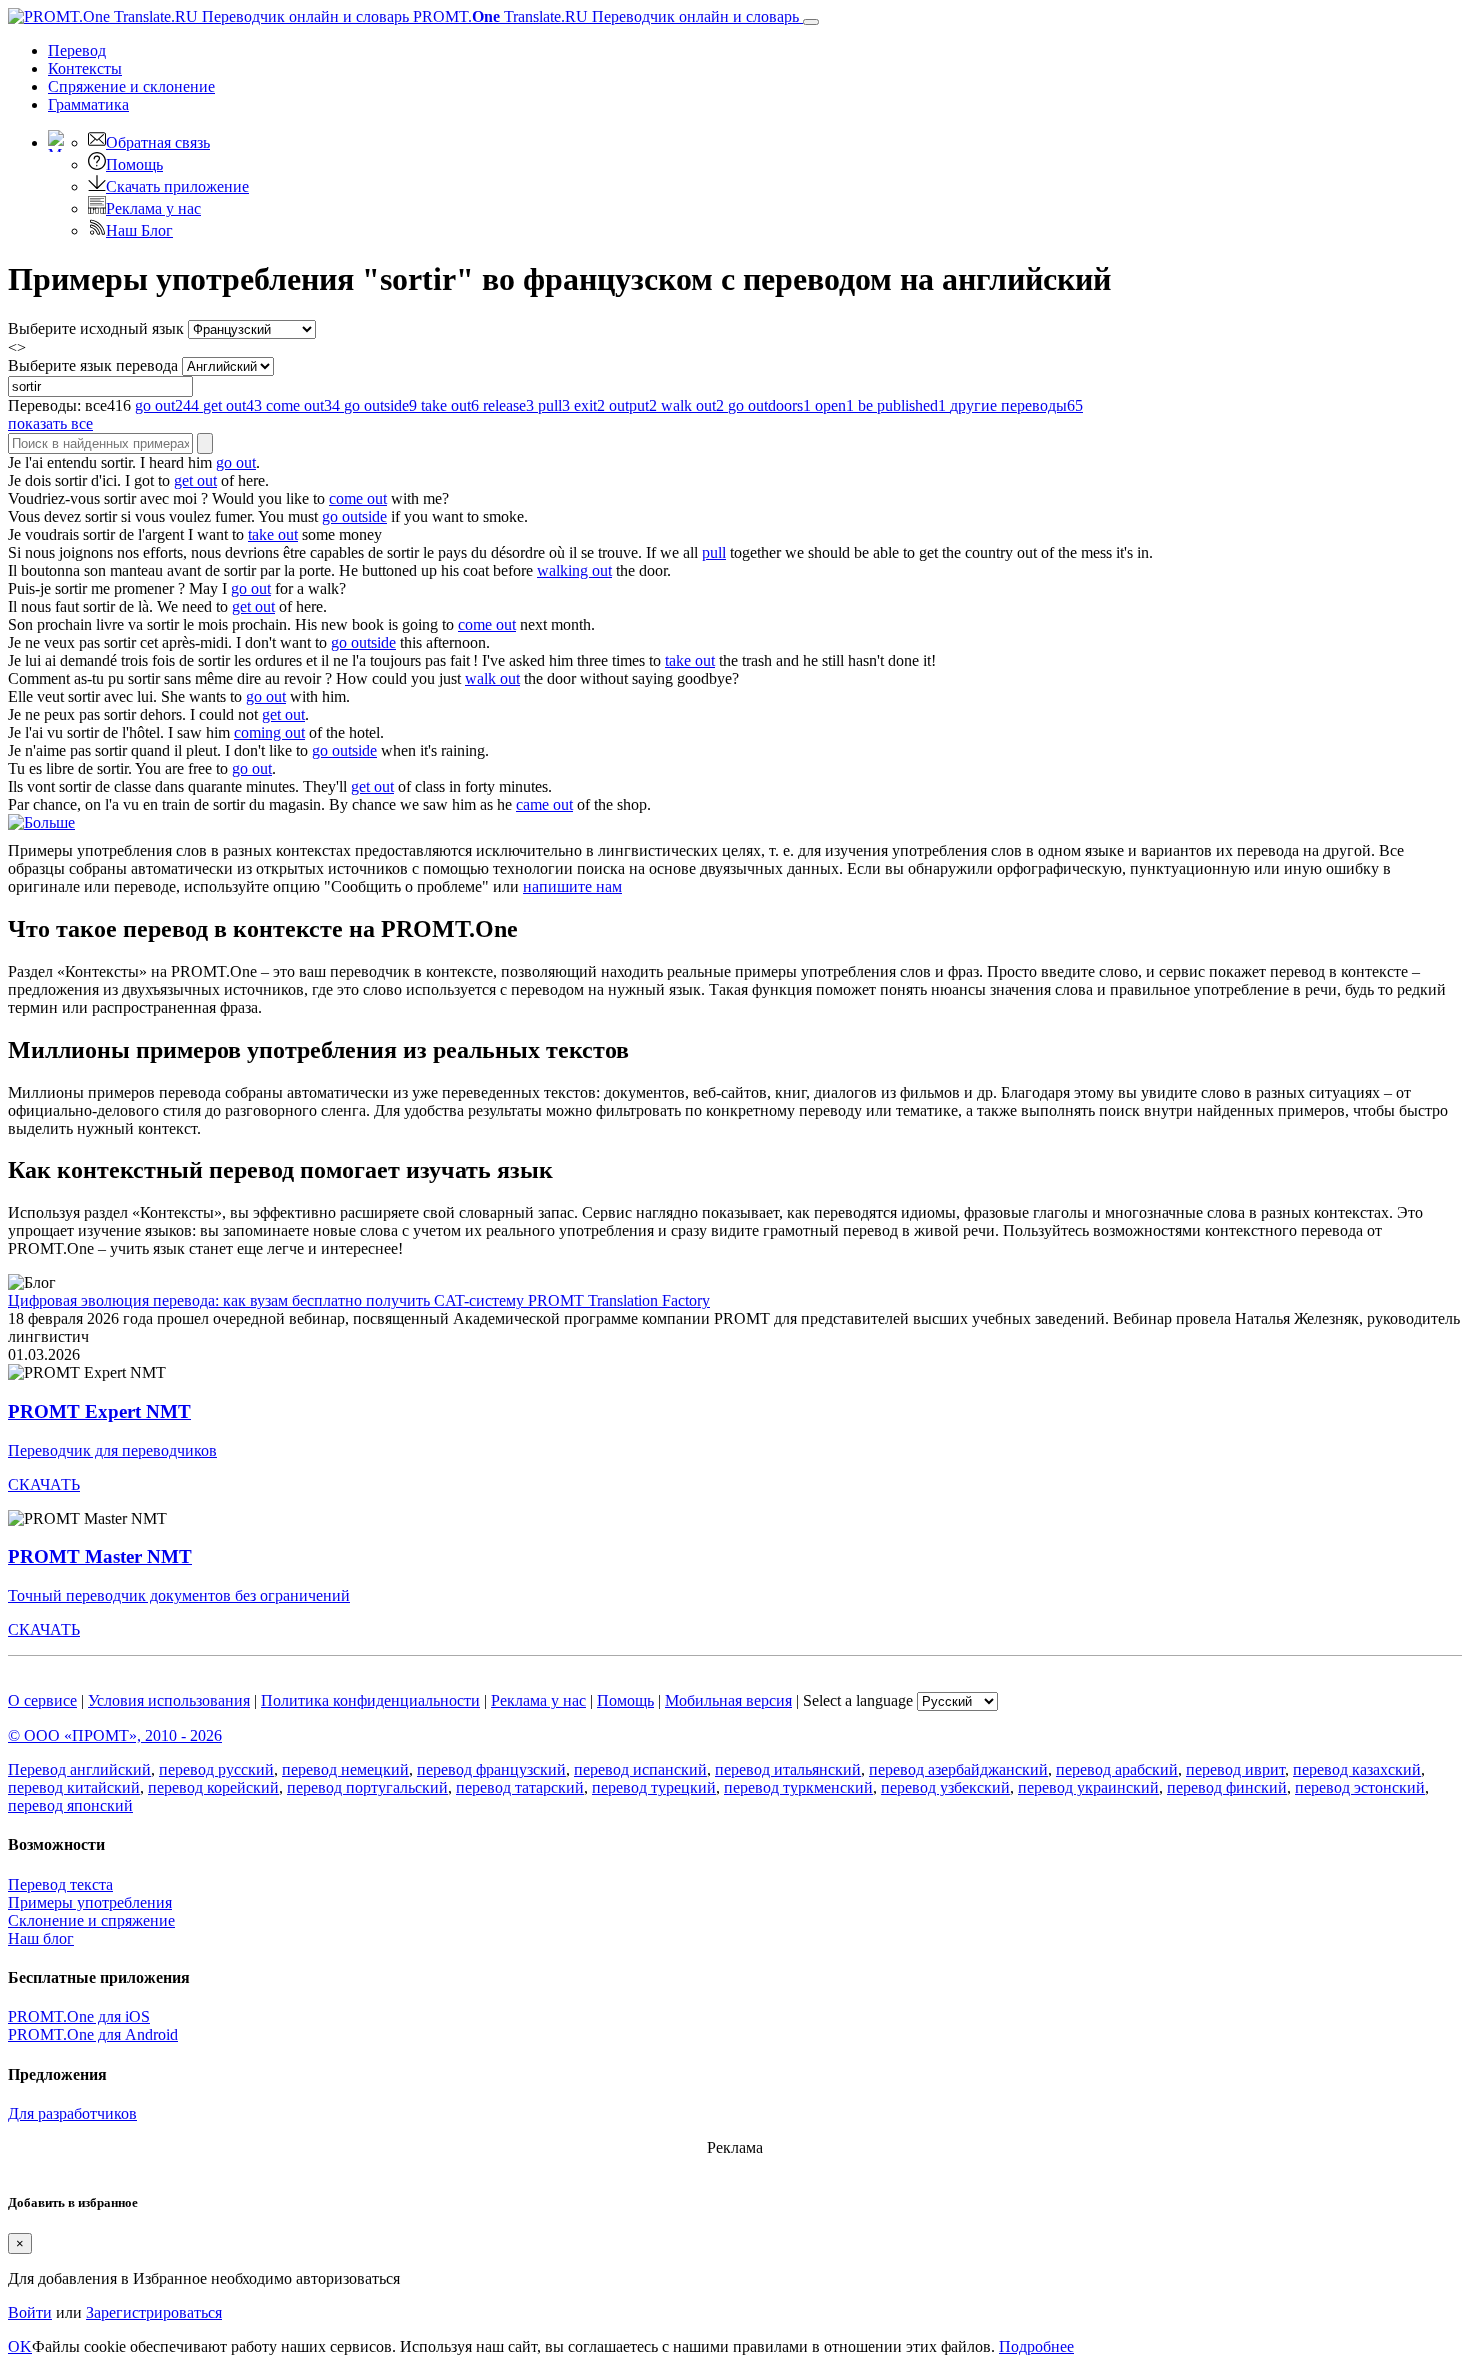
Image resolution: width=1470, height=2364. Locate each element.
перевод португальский (367, 1787)
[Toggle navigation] (811, 22)
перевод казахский (1357, 1769)
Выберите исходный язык (96, 328)
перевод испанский (640, 1769)
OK (20, 2346)
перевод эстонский (1360, 1787)
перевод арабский (1117, 1769)
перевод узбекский (945, 1787)
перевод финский (1227, 1787)
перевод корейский (213, 1787)
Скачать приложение (177, 186)
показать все (50, 423)
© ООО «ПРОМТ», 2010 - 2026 (115, 1735)
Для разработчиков (72, 2113)
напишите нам (572, 886)
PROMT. (604, 16)
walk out (492, 678)
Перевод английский (79, 1769)
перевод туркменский (798, 1787)
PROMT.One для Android (93, 2034)
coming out (269, 732)
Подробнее (1036, 2346)
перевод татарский (520, 1787)
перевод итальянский (788, 1769)
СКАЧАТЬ (44, 1484)
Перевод (77, 50)
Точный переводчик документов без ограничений (179, 1595)
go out (236, 462)
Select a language (858, 1700)
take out (273, 534)
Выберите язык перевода (93, 365)
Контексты (85, 68)
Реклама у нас (153, 208)
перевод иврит (1235, 1769)
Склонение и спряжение (91, 1920)
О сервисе (42, 1700)
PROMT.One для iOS (79, 2016)
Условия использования (169, 1700)
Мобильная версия (728, 1700)
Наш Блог (139, 230)
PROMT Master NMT (100, 1556)
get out (195, 480)
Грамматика (88, 104)
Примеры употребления (90, 1902)
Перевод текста (60, 1884)
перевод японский (70, 1805)
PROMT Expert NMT (99, 1411)
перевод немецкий (345, 1769)
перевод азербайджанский (958, 1769)
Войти (30, 2312)
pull (714, 552)
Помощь (134, 164)
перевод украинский (1088, 1787)
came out (544, 804)
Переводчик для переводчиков (112, 1450)
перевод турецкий (654, 1787)
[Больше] (41, 822)
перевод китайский (74, 1787)
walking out (574, 570)
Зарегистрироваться (154, 2312)
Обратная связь (158, 142)
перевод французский (491, 1769)
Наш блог (41, 1938)
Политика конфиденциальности (370, 1700)
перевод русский (216, 1769)
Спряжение (131, 86)
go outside (354, 516)
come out (358, 498)
